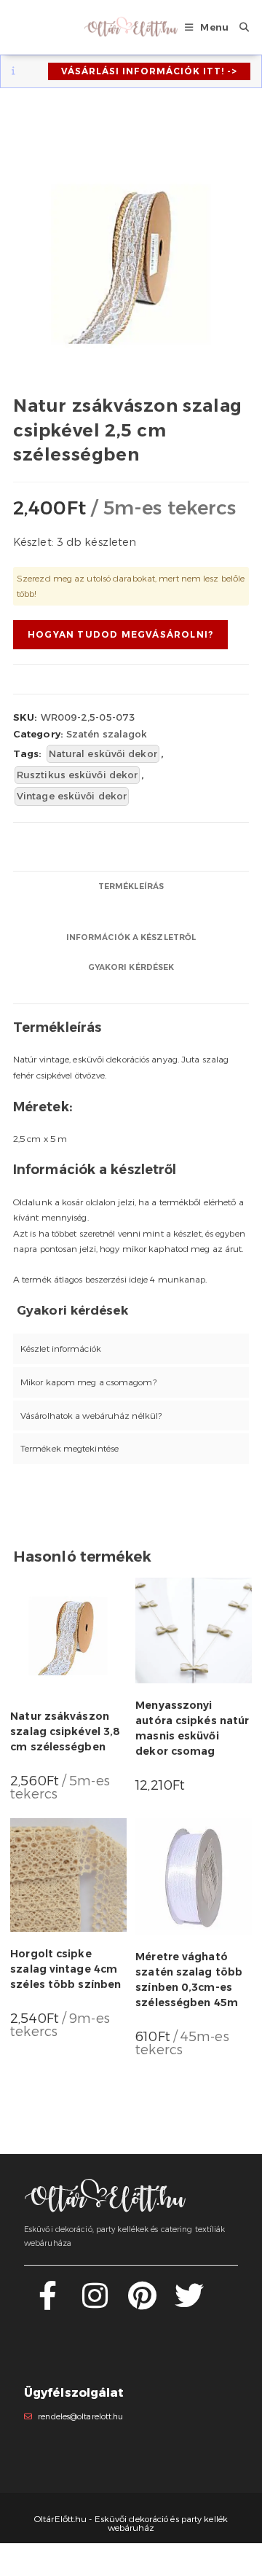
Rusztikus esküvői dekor (77, 775)
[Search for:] (239, 27)
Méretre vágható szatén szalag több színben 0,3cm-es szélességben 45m (189, 1980)
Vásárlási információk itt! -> (149, 71)
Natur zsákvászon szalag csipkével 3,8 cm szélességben (65, 1731)
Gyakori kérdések (131, 967)
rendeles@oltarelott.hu (80, 2417)
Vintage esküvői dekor (72, 796)
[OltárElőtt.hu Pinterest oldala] (142, 2304)
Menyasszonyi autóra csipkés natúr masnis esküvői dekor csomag (192, 1728)
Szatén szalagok (107, 734)
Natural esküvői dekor (103, 753)
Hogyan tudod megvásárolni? (120, 634)
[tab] (131, 886)
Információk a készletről (131, 937)
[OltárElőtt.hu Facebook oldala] (48, 2304)
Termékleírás (131, 886)
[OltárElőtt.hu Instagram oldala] (95, 2304)
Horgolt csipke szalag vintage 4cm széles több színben (65, 1969)
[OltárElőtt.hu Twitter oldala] (189, 2304)
